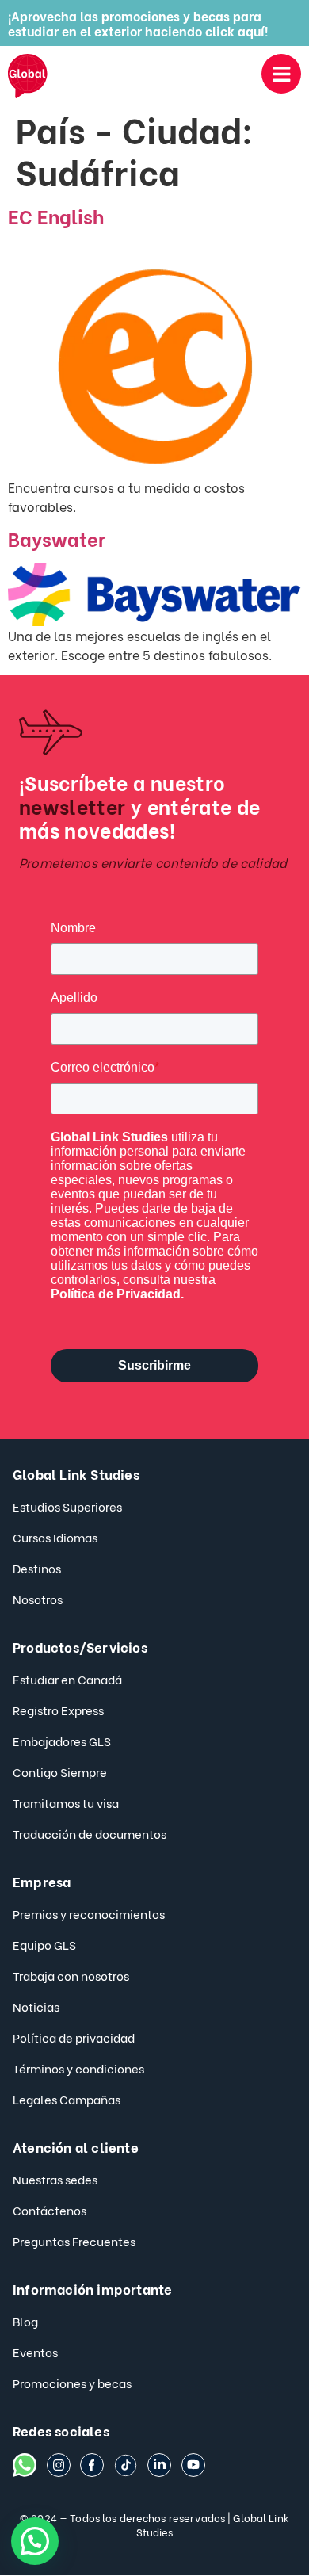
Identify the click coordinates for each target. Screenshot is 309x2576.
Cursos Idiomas (55, 1537)
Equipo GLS (44, 1944)
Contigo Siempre (60, 1771)
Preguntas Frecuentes (74, 2241)
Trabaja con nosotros (71, 1975)
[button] (35, 2541)
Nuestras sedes (55, 2179)
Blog (25, 2321)
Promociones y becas (72, 2383)
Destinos (37, 1568)
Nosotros (38, 1599)
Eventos (35, 2352)
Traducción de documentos (90, 1833)
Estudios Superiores (67, 1506)
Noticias (36, 2006)
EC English (56, 215)
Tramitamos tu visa (66, 1802)
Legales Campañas (67, 2099)
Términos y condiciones (78, 2068)
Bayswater (57, 538)
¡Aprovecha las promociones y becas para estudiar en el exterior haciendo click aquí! (138, 23)
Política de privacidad (74, 2037)
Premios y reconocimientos (89, 1913)
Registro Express (58, 1710)
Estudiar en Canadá (67, 1679)
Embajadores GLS (62, 1741)
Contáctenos (50, 2210)
